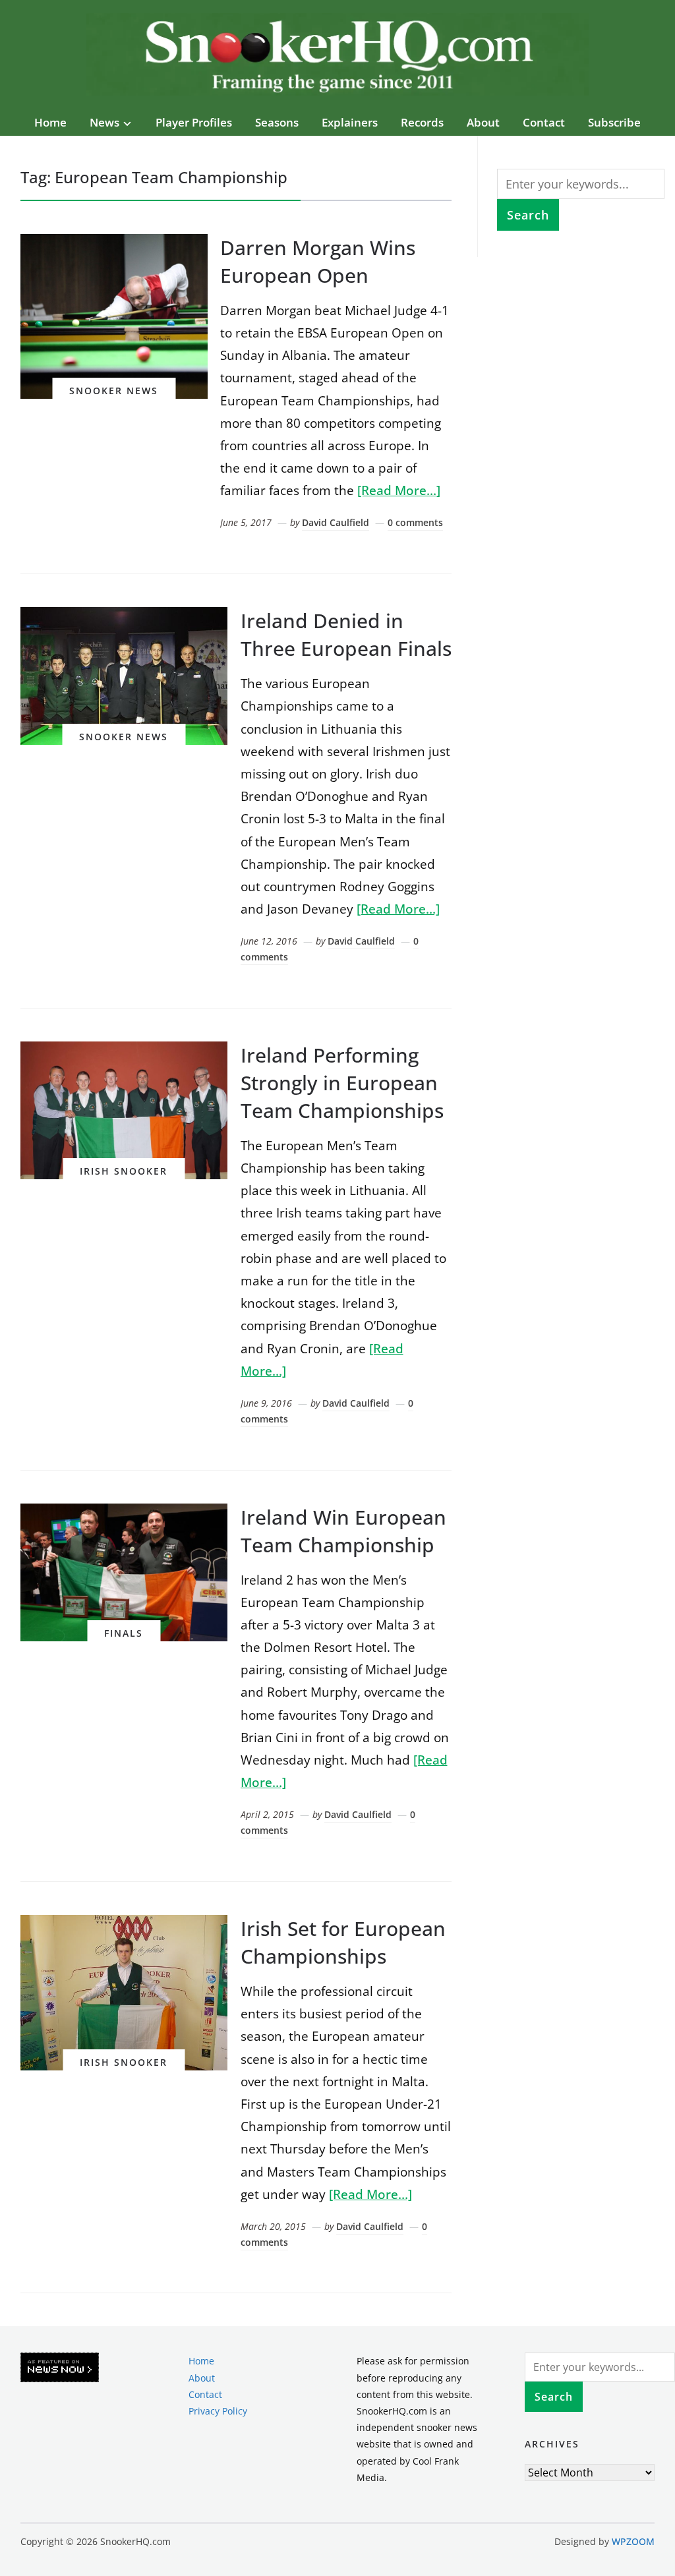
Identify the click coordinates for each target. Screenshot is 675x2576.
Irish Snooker (124, 1171)
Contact (544, 122)
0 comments (415, 522)
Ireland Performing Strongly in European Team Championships (342, 1083)
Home (50, 122)
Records (422, 122)
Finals (124, 1633)
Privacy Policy (218, 2411)
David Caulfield (336, 522)
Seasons (277, 122)
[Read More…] (399, 490)
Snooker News (114, 391)
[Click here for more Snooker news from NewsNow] (60, 2368)
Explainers (350, 122)
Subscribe (614, 122)
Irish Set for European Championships (343, 1942)
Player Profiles (194, 122)
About (483, 122)
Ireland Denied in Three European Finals (346, 634)
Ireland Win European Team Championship (343, 1531)
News (104, 122)
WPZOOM (633, 2541)
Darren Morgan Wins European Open (318, 261)
